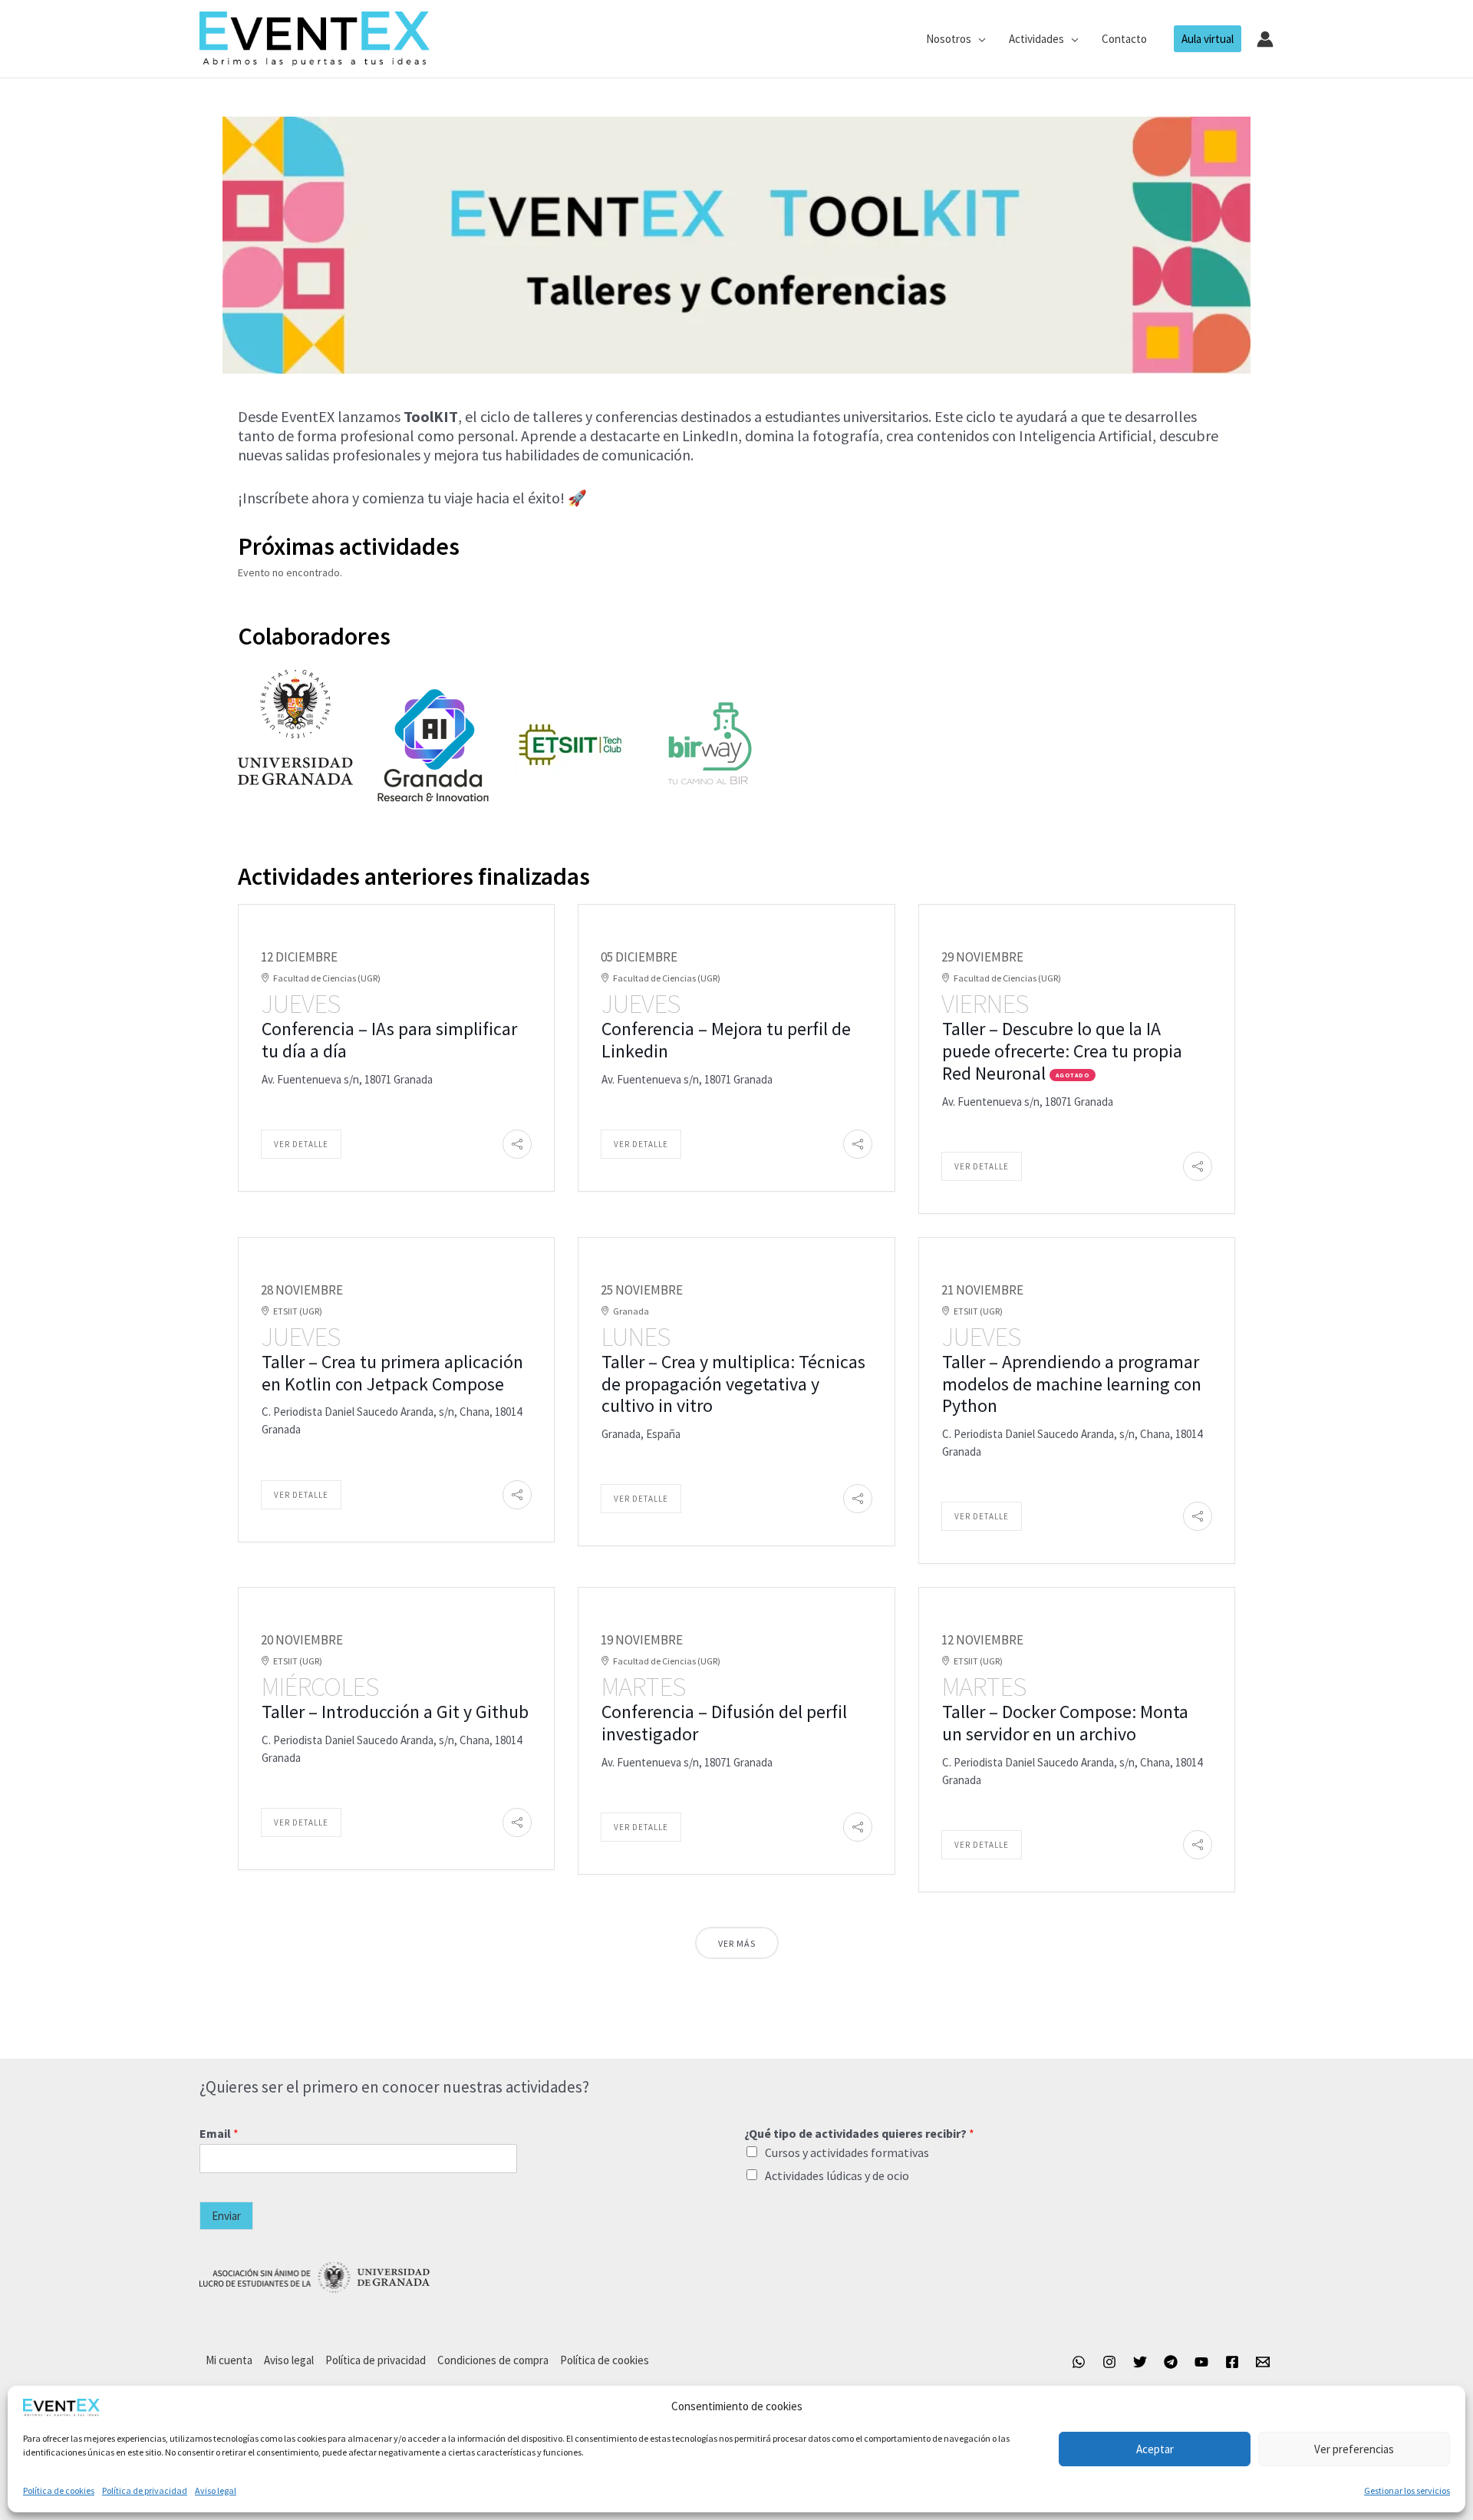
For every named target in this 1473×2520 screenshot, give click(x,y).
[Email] (1263, 2362)
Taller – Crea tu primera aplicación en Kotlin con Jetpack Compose (392, 1373)
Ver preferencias (1354, 2449)
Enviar (226, 2216)
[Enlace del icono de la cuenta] (1265, 39)
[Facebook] (1232, 2362)
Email (219, 2133)
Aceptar (1155, 2449)
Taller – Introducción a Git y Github (395, 1712)
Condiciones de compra (493, 2360)
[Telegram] (1171, 2362)
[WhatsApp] (1079, 2362)
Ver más (737, 1943)
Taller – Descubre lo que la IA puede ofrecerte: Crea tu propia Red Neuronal (1062, 1051)
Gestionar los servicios (1407, 2490)
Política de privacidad (145, 2490)
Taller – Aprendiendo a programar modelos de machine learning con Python (1072, 1384)
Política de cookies (59, 2490)
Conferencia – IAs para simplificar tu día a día (389, 1040)
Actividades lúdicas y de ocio (837, 2175)
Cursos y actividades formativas (847, 2152)
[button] (979, 39)
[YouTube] (1201, 2362)
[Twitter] (1140, 2362)
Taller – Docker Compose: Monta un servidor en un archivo (1065, 1723)
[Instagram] (1109, 2362)
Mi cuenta (229, 2360)
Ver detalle (301, 1144)
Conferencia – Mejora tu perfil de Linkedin (726, 1040)
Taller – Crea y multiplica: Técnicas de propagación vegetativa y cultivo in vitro (733, 1384)
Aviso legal (216, 2490)
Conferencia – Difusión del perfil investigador (724, 1723)
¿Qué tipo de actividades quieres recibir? (859, 2133)
